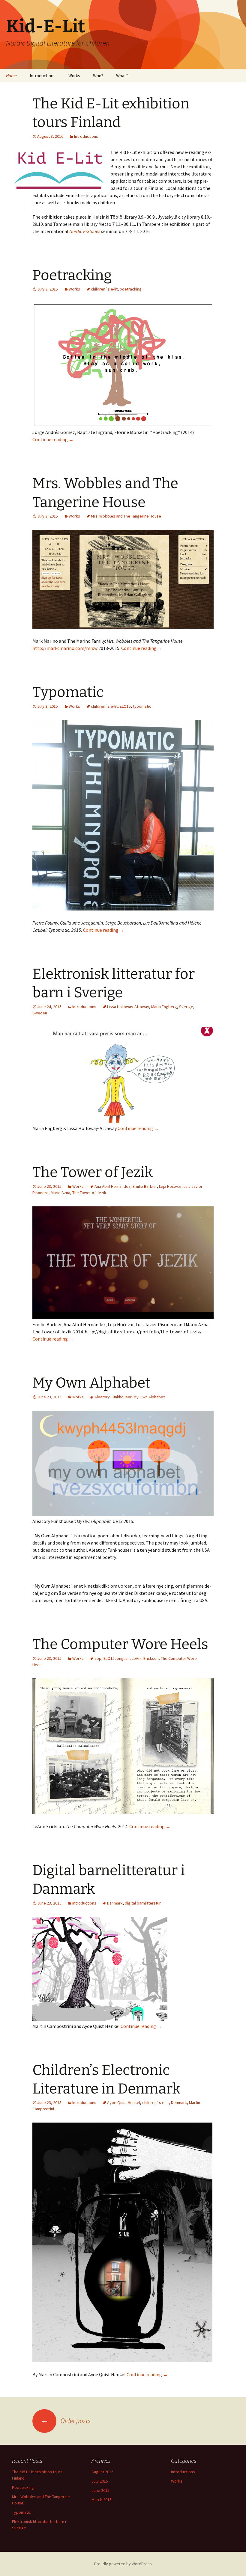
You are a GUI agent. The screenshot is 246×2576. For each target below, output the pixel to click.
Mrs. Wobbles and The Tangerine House (126, 516)
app (98, 1658)
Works (74, 76)
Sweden (40, 1013)
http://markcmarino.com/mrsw (65, 648)
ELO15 (125, 706)
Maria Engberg (164, 1007)
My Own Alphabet (91, 1383)
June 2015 (100, 2490)
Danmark (115, 1903)
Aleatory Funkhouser (113, 1397)
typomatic (142, 706)
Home (11, 76)
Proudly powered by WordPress (123, 2564)
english (123, 1658)
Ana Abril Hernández (112, 1186)
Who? (98, 76)
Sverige (186, 1007)
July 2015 (100, 2481)
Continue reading (53, 439)
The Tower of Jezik (93, 1172)
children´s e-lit (104, 289)
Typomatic (68, 692)
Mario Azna (60, 1193)
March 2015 (102, 2500)
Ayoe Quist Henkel (124, 2102)
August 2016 (102, 2472)
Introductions (43, 76)
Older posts (66, 2421)
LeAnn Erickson (145, 1658)
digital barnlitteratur (143, 1903)
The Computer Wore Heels (120, 1644)
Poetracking (72, 275)
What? (122, 76)
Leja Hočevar (170, 1186)
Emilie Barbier (145, 1186)
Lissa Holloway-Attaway (128, 1007)
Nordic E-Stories (85, 231)
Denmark (179, 2102)
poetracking (131, 289)
